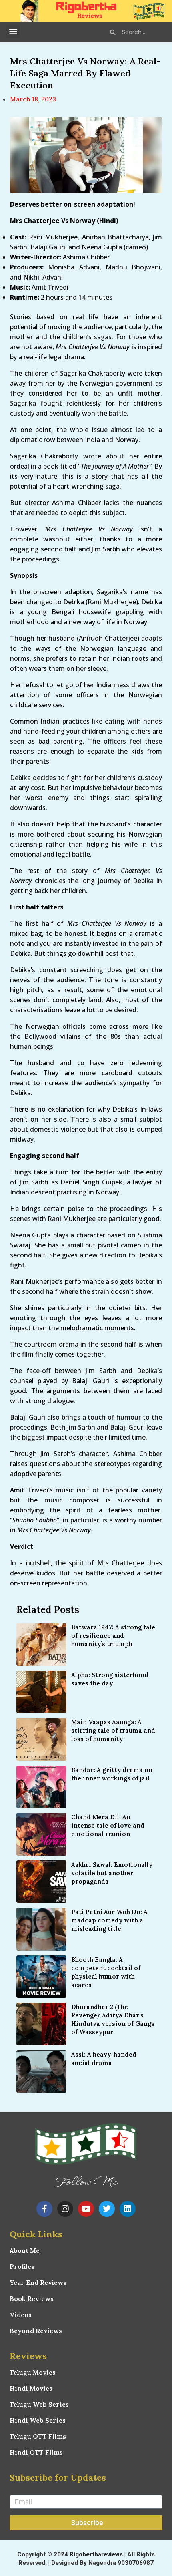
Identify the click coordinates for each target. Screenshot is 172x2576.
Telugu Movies (33, 2372)
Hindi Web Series (38, 2420)
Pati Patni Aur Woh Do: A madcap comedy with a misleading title (109, 1920)
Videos (21, 2315)
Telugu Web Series (39, 2404)
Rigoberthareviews (96, 2554)
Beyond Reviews (36, 2331)
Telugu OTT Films (38, 2436)
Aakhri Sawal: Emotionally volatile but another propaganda (112, 1873)
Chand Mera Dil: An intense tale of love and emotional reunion (108, 1825)
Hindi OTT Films (36, 2452)
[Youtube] (86, 2209)
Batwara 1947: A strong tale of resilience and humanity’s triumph (113, 1636)
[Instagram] (65, 2209)
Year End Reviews (38, 2282)
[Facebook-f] (44, 2209)
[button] (13, 31)
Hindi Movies (31, 2388)
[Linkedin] (128, 2209)
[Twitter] (107, 2209)
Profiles (22, 2266)
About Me (25, 2250)
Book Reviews (32, 2298)
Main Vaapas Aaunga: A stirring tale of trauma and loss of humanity (113, 1730)
